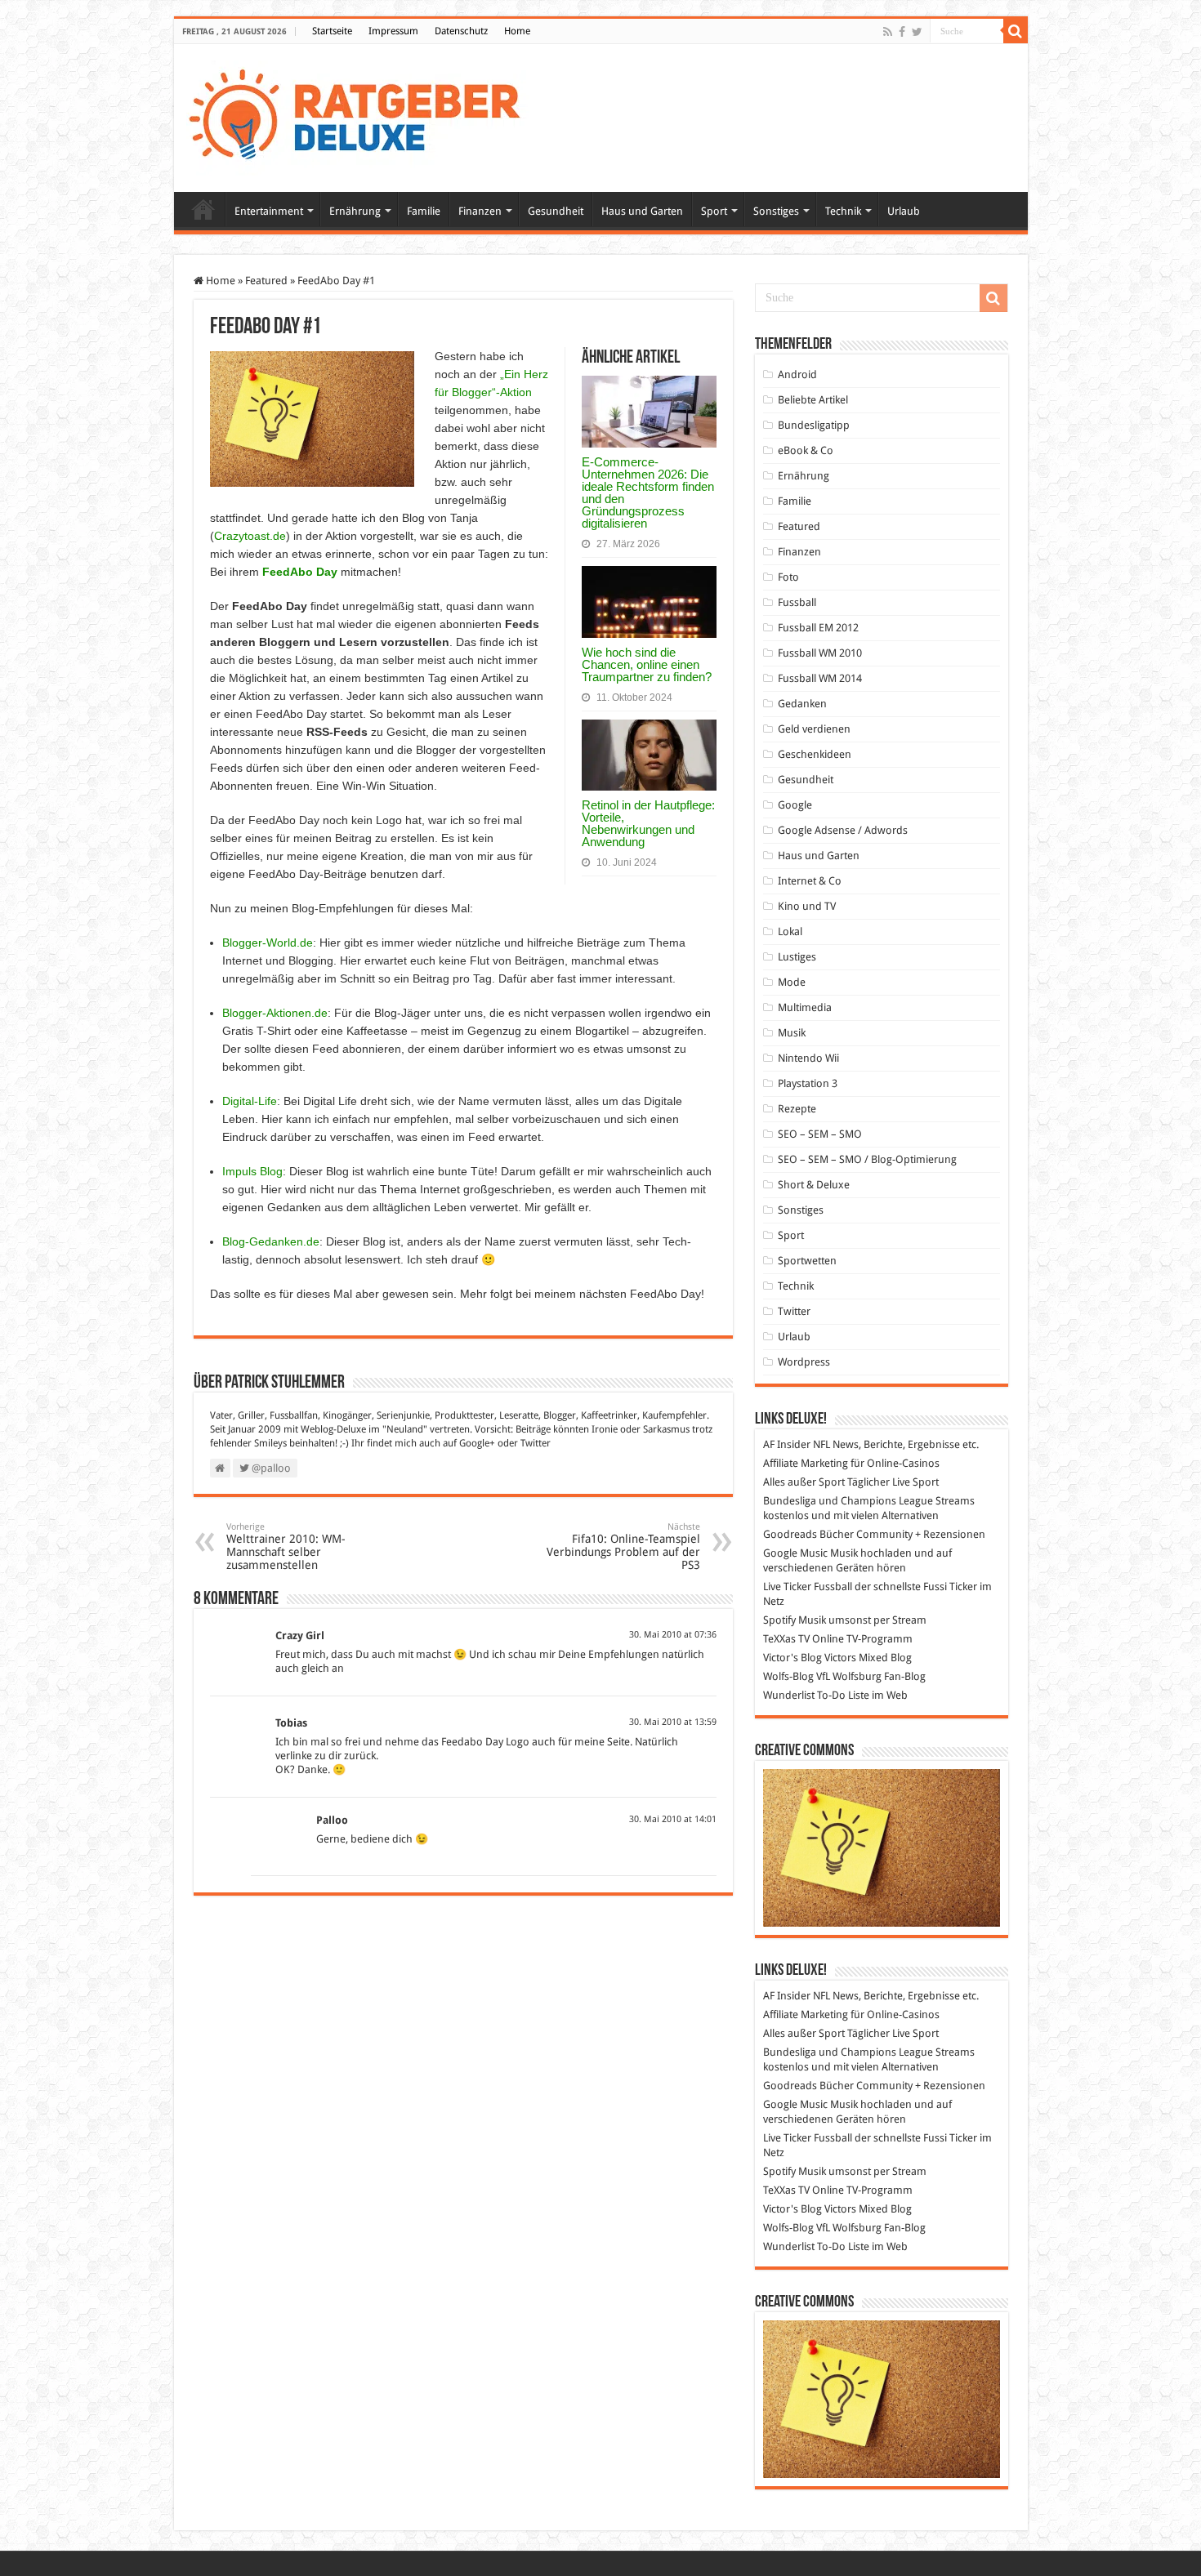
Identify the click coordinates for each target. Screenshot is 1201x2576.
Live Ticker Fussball (808, 1587)
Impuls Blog (252, 1171)
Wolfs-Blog (788, 1676)
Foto (788, 577)
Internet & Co (810, 881)
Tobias (291, 1723)
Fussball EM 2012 (818, 628)
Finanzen (480, 211)
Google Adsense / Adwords (843, 830)
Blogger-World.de (268, 943)
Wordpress (804, 1362)
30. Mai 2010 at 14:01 (673, 1819)
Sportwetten (807, 1261)
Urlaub (904, 211)
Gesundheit (556, 211)
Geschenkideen (815, 754)
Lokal (790, 931)
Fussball (797, 602)
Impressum (393, 31)
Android (797, 374)
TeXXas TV (786, 1639)
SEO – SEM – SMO (820, 1134)
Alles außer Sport (804, 1482)
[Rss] (888, 32)
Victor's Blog (792, 1658)
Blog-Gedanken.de (271, 1241)
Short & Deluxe (814, 1185)
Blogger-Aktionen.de (275, 1013)
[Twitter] (917, 32)
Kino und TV (807, 906)
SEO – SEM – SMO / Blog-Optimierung (867, 1159)
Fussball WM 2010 (820, 653)
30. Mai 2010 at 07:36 (673, 1635)
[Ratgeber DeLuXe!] (363, 115)
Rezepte (797, 1109)
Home (517, 31)
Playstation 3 (808, 1083)
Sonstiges (776, 211)
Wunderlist (789, 1695)
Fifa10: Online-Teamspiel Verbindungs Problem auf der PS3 (623, 1546)
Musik (792, 1033)
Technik (843, 211)
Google (795, 805)
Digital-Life (250, 1101)
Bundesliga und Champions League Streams (869, 1501)
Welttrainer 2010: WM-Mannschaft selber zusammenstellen (286, 1546)
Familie (424, 211)
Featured (266, 281)
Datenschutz (461, 31)
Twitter (536, 1443)
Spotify (779, 1620)
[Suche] (1016, 31)
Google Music (795, 1553)
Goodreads (790, 1534)
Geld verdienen (814, 729)
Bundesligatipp (814, 425)
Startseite (332, 31)
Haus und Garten (642, 211)
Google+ (477, 1443)
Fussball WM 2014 (820, 678)
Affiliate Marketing (806, 1463)
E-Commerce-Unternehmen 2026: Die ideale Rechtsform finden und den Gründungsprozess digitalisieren (648, 492)
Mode (792, 982)
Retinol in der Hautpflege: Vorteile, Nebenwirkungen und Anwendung (648, 823)
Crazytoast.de (250, 536)
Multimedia (805, 1007)
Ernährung (355, 211)
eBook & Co (806, 450)
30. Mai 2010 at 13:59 (673, 1722)
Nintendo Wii (808, 1058)
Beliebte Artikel (813, 400)
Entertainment (269, 211)
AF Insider (787, 1444)
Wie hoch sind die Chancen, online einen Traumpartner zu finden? (647, 664)
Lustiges (797, 957)
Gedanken (802, 704)
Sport (714, 211)
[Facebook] (902, 32)
